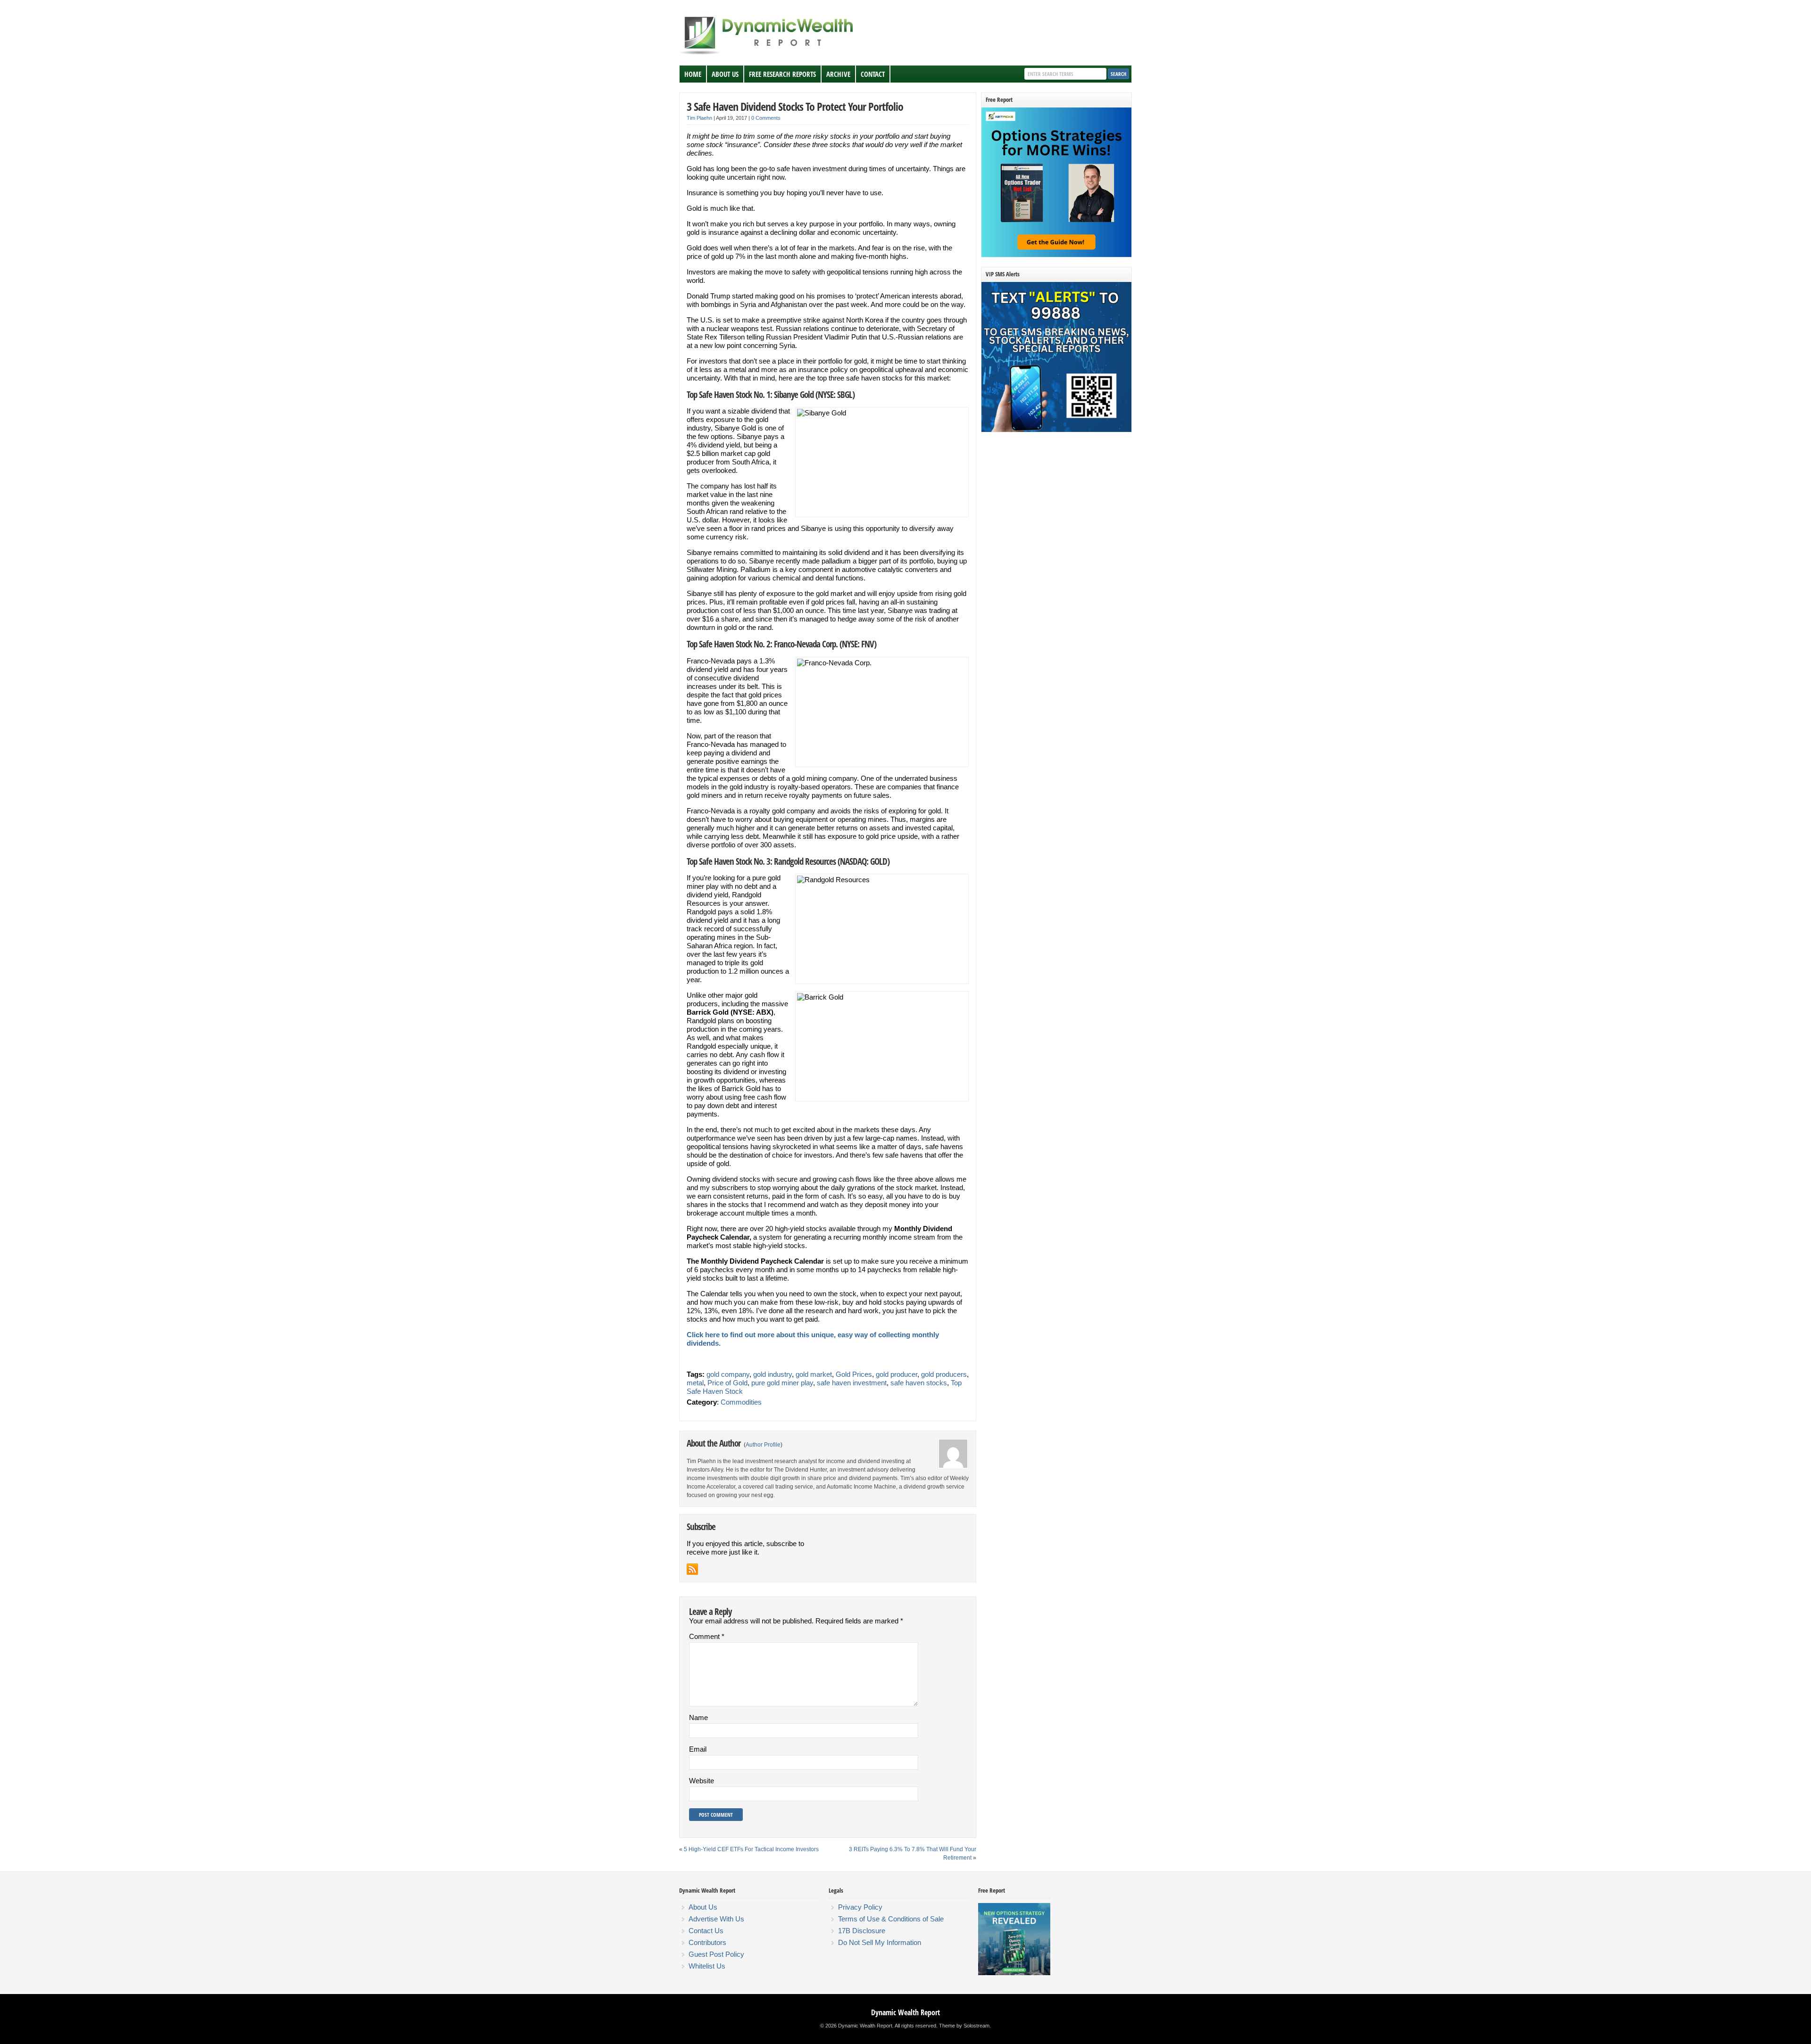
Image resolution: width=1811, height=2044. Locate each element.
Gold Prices (854, 1374)
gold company (728, 1374)
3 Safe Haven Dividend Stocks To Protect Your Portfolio (795, 106)
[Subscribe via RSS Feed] (692, 1569)
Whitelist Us (707, 1966)
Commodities (741, 1402)
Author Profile (763, 1445)
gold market (814, 1374)
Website (702, 1781)
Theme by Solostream (964, 2026)
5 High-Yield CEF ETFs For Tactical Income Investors (751, 1849)
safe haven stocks (919, 1383)
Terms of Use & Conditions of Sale (891, 1919)
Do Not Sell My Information (880, 1942)
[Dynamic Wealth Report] (768, 54)
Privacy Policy (860, 1907)
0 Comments (766, 118)
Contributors (707, 1942)
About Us (725, 74)
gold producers (944, 1374)
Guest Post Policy (716, 1954)
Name (698, 1717)
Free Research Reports (782, 74)
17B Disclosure (862, 1931)
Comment (707, 1636)
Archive (838, 74)
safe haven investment (852, 1383)
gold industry (773, 1374)
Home (693, 74)
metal (695, 1383)
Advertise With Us (716, 1919)
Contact (873, 74)
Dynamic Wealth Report (905, 2012)
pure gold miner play (782, 1383)
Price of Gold (727, 1383)
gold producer (897, 1374)
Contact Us (706, 1931)
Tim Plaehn (699, 118)
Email (698, 1749)
